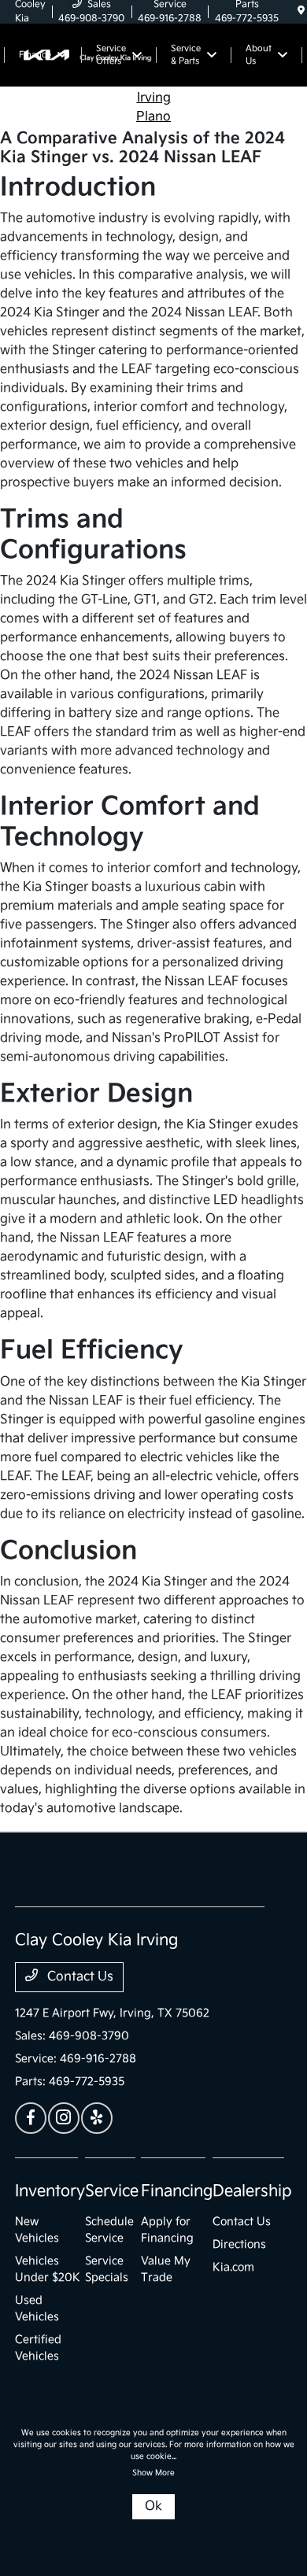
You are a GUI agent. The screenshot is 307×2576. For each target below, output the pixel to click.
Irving (154, 98)
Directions (239, 2244)
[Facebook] (31, 2118)
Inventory (50, 2191)
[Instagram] (64, 2118)
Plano (153, 117)
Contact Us (79, 1977)
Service (112, 2191)
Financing (177, 2191)
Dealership (252, 2191)
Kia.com (233, 2267)
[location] (301, 11)
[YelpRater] (97, 2118)
